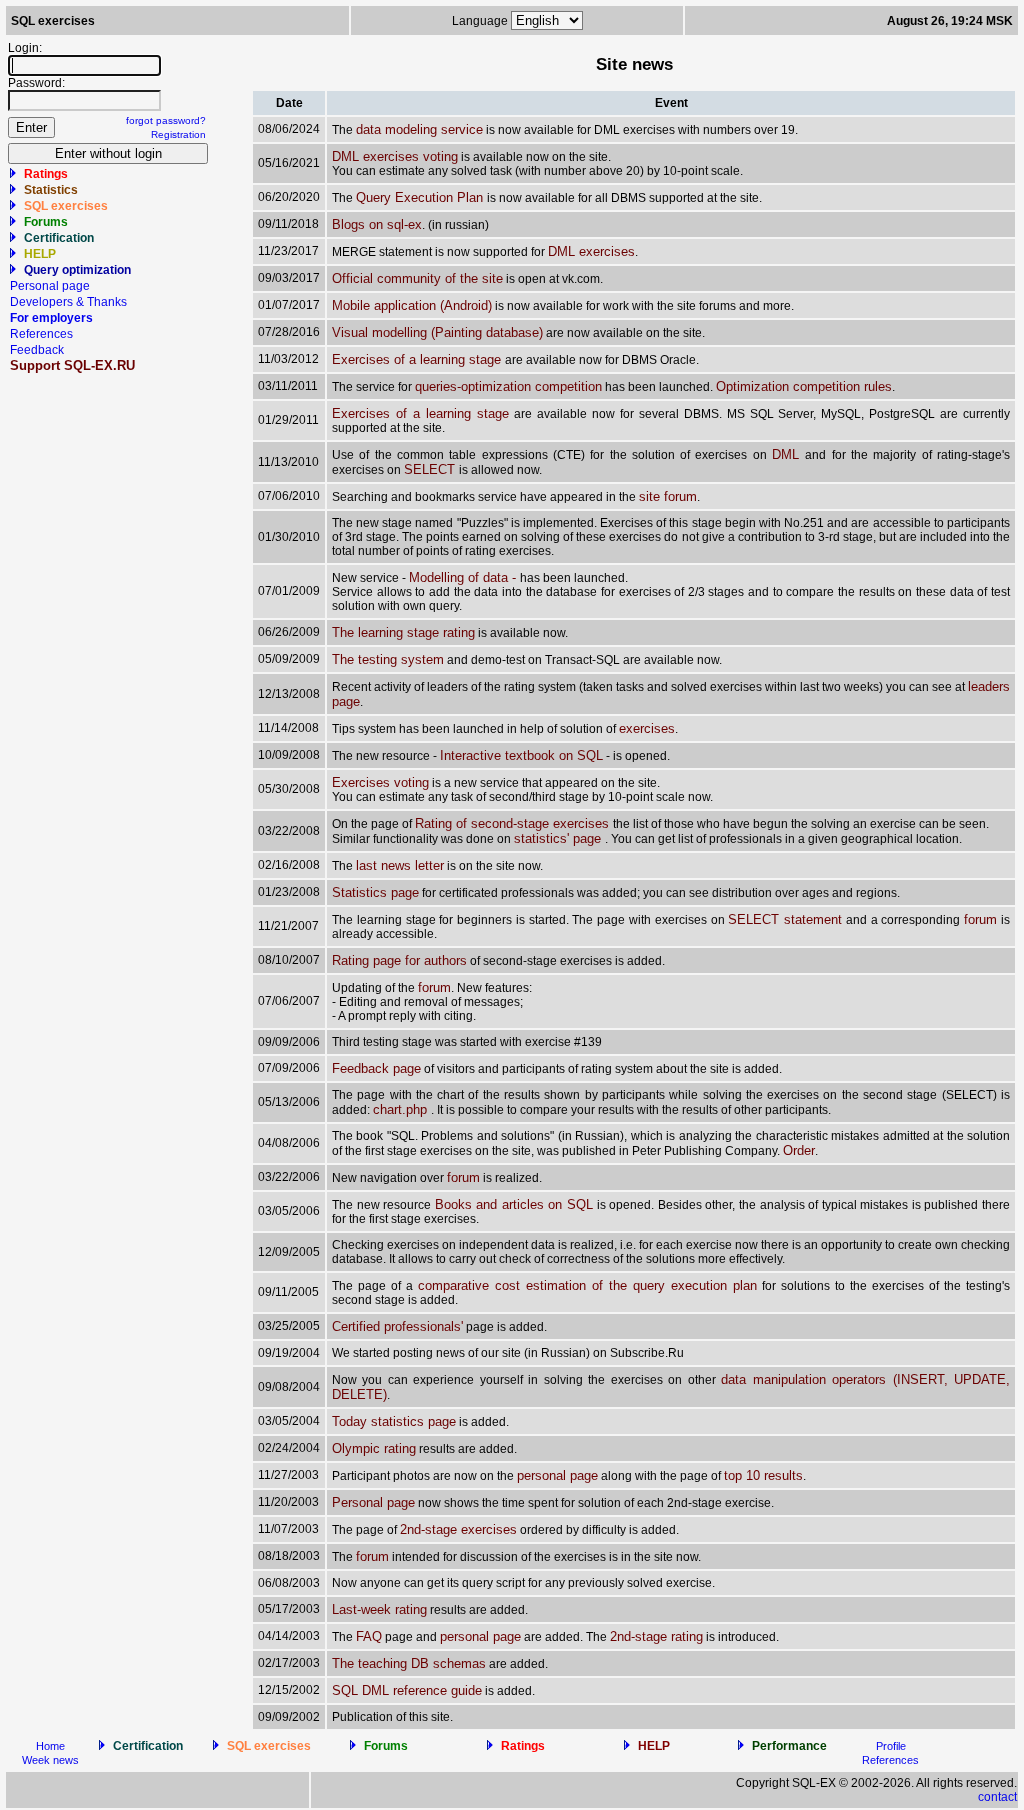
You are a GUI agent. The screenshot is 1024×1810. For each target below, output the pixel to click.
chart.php (402, 1109)
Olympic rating (374, 1448)
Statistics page (375, 892)
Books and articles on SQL (514, 1204)
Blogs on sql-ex (377, 224)
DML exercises (591, 251)
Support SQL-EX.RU (72, 365)
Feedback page (376, 1068)
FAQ (369, 1636)
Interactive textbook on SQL (521, 755)
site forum (668, 496)
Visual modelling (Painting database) (437, 332)
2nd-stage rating (656, 1636)
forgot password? (166, 120)
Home (50, 1746)
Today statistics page (394, 1421)
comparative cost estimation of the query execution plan (587, 1285)
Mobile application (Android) (412, 305)
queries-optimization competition (508, 386)
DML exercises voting (395, 156)
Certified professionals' (397, 1326)
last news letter (400, 865)
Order (799, 1150)
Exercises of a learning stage (418, 359)
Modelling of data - (464, 577)
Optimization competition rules (804, 386)
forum (980, 919)
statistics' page (559, 838)
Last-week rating (379, 1609)
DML (788, 454)
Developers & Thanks (68, 302)
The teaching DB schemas (409, 1663)
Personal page (50, 286)
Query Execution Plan (421, 197)
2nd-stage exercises (458, 1529)
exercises (647, 728)
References (41, 334)
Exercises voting (380, 782)
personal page (557, 1475)
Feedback (37, 350)
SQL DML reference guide (407, 1690)
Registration (178, 134)
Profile (891, 1746)
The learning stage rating (403, 632)
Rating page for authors (399, 960)
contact (997, 1797)
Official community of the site (417, 278)
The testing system (388, 659)
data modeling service (419, 129)
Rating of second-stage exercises (514, 823)
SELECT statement (785, 919)
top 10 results (763, 1475)
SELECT (431, 469)
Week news (50, 1760)
